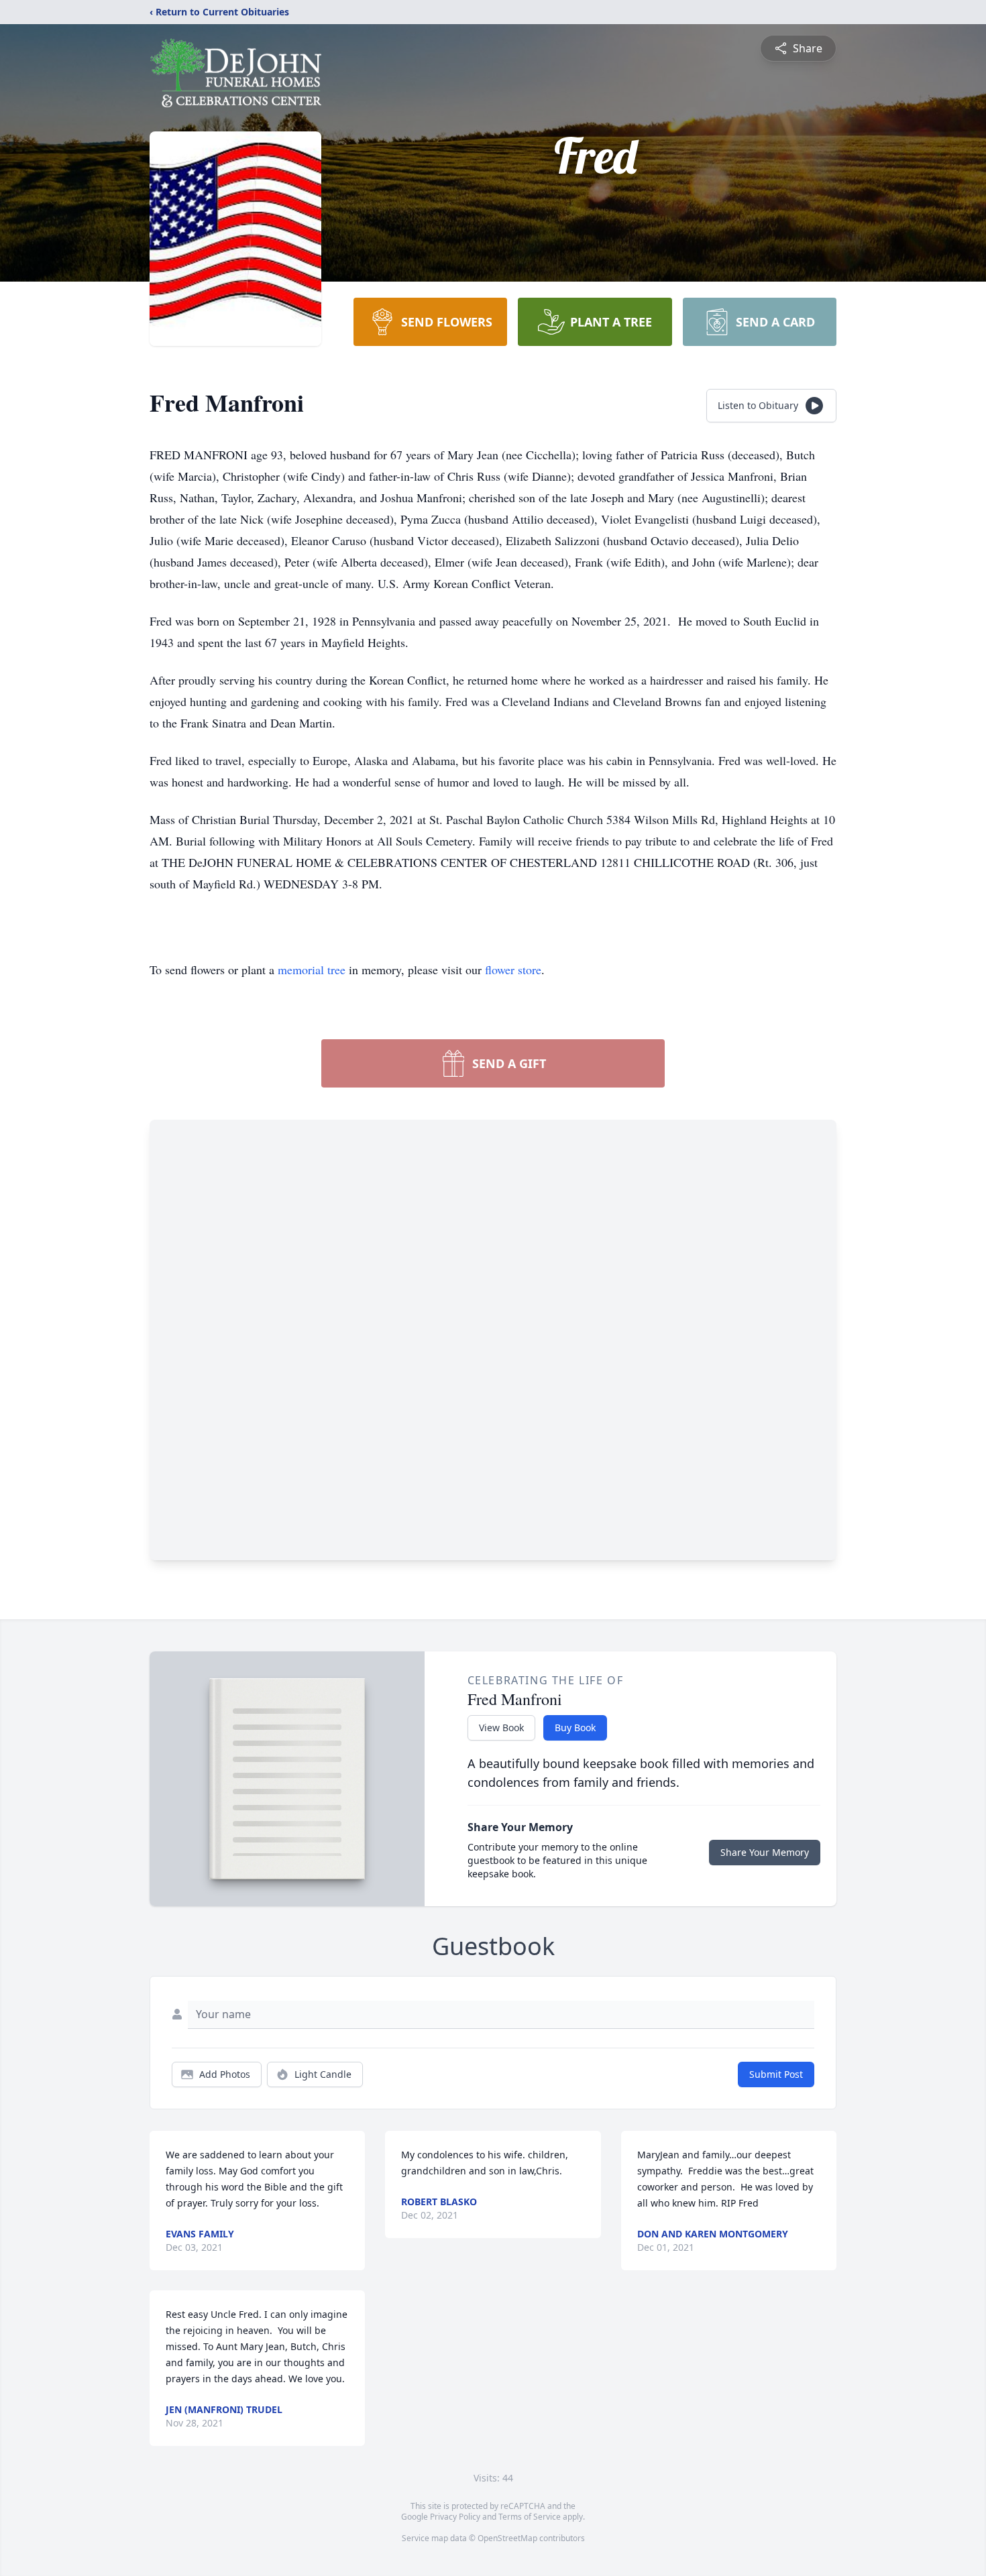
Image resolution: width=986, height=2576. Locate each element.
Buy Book (575, 1728)
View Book (501, 1728)
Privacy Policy (455, 2517)
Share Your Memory (765, 1852)
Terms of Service (530, 2517)
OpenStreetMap (507, 2538)
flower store (513, 970)
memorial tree (312, 970)
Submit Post (776, 2074)
